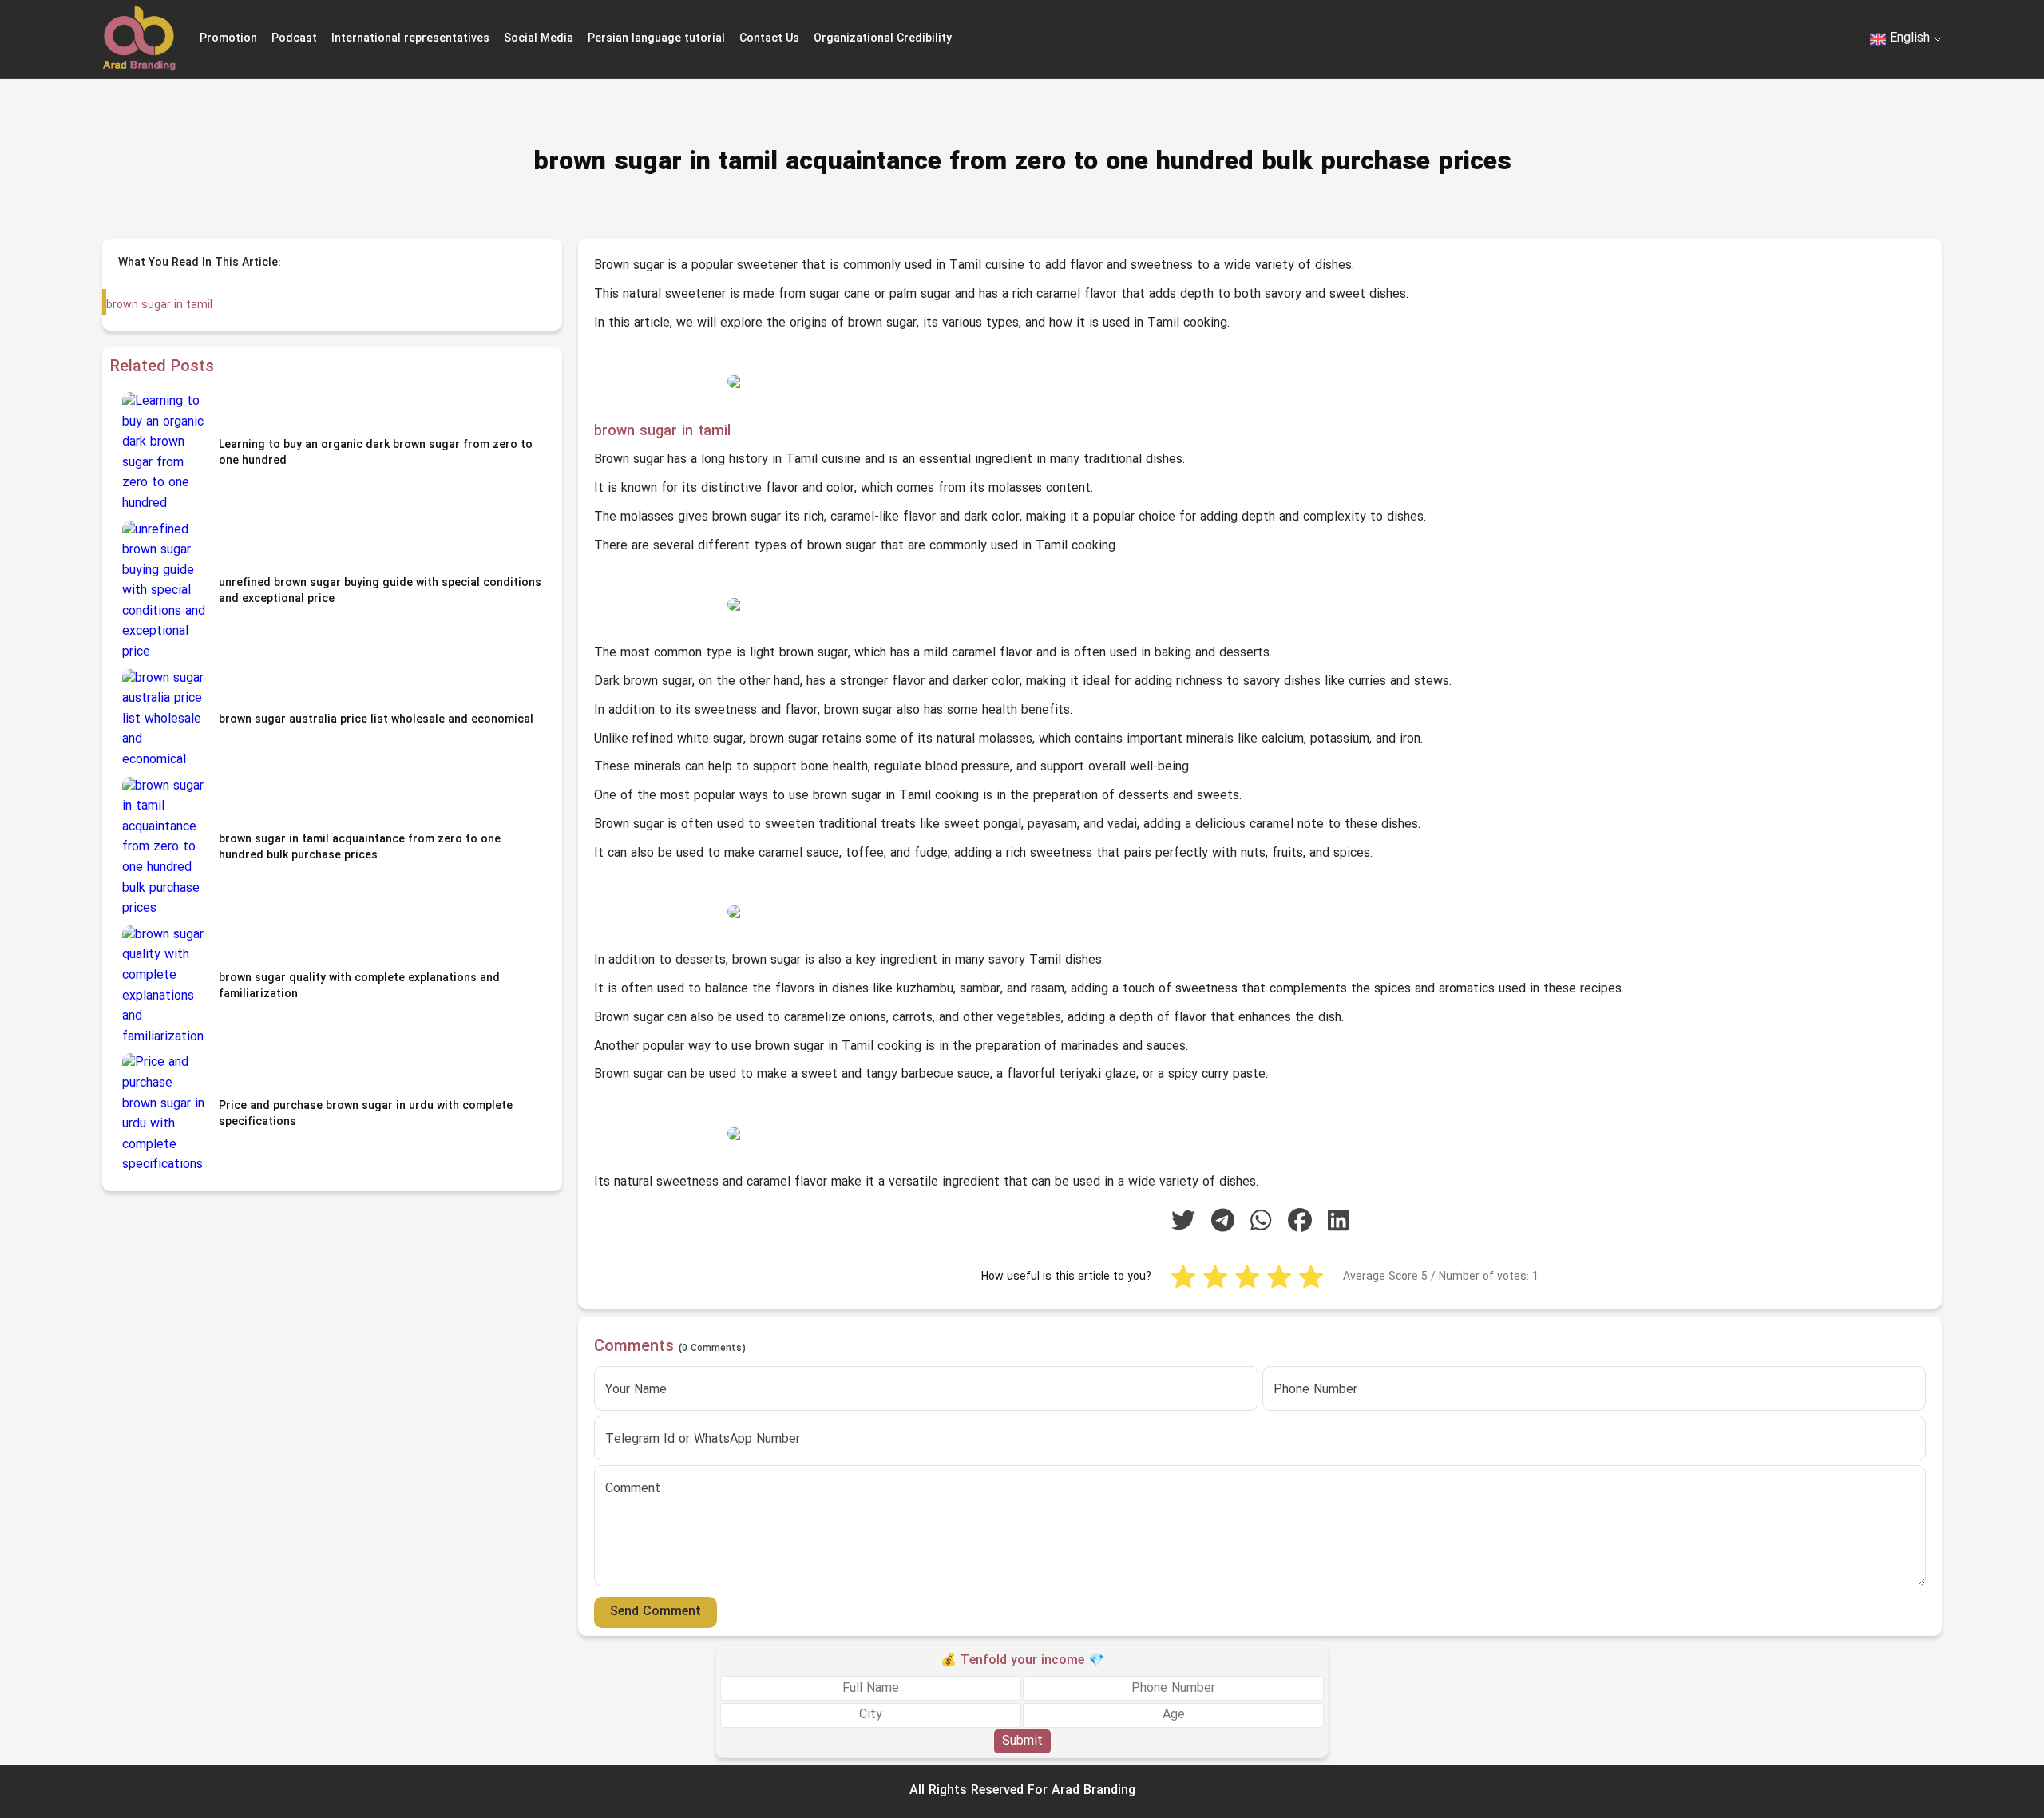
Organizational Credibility (883, 39)
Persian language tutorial (656, 39)
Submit (1022, 1741)
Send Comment (656, 1612)
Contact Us (769, 39)
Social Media (539, 39)
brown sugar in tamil (159, 305)
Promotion (228, 39)
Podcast (294, 39)
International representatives (410, 39)
